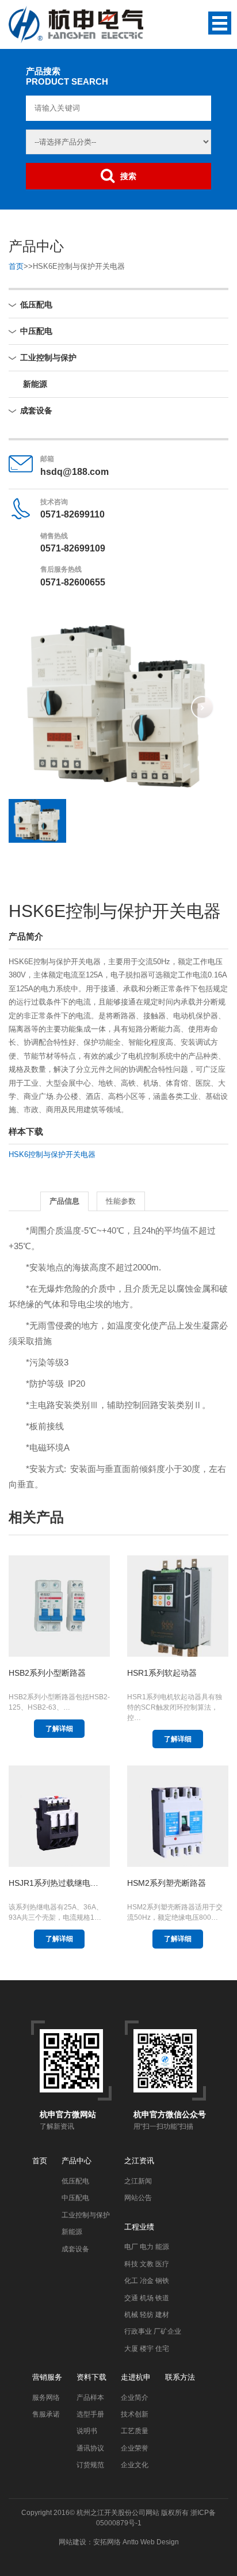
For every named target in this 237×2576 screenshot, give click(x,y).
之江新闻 (138, 2181)
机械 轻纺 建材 (147, 2315)
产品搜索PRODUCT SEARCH (67, 76)
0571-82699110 (72, 514)
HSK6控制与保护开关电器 (52, 1154)
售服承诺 (46, 2414)
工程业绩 (139, 2227)
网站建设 (72, 2542)
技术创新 (135, 2414)
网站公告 (138, 2198)
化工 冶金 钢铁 (147, 2281)
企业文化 (135, 2465)
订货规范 (90, 2465)
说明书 (87, 2431)
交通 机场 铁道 (147, 2298)
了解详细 (59, 1729)
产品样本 (90, 2398)
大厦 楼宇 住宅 (147, 2349)
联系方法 (180, 2377)
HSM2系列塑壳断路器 (167, 1883)
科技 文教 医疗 (147, 2264)
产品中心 (77, 2161)
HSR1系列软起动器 (162, 1673)
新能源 (35, 384)
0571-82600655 (73, 582)
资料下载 (91, 2377)
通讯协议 (90, 2448)
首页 (16, 266)
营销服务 (47, 2377)
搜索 (128, 176)
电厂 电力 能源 (147, 2247)
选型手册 (90, 2414)
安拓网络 (107, 2542)
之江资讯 (139, 2161)
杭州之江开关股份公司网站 (118, 2513)
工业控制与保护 (48, 357)
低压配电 (36, 305)
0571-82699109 (73, 548)
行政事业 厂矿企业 (153, 2331)
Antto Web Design (150, 2542)
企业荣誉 (135, 2448)
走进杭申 (136, 2377)
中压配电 (36, 331)
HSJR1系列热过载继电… (53, 1883)
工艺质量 (135, 2431)
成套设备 (36, 410)
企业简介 (135, 2398)
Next (202, 707)
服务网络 (46, 2398)
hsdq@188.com (74, 472)
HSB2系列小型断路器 (47, 1673)
